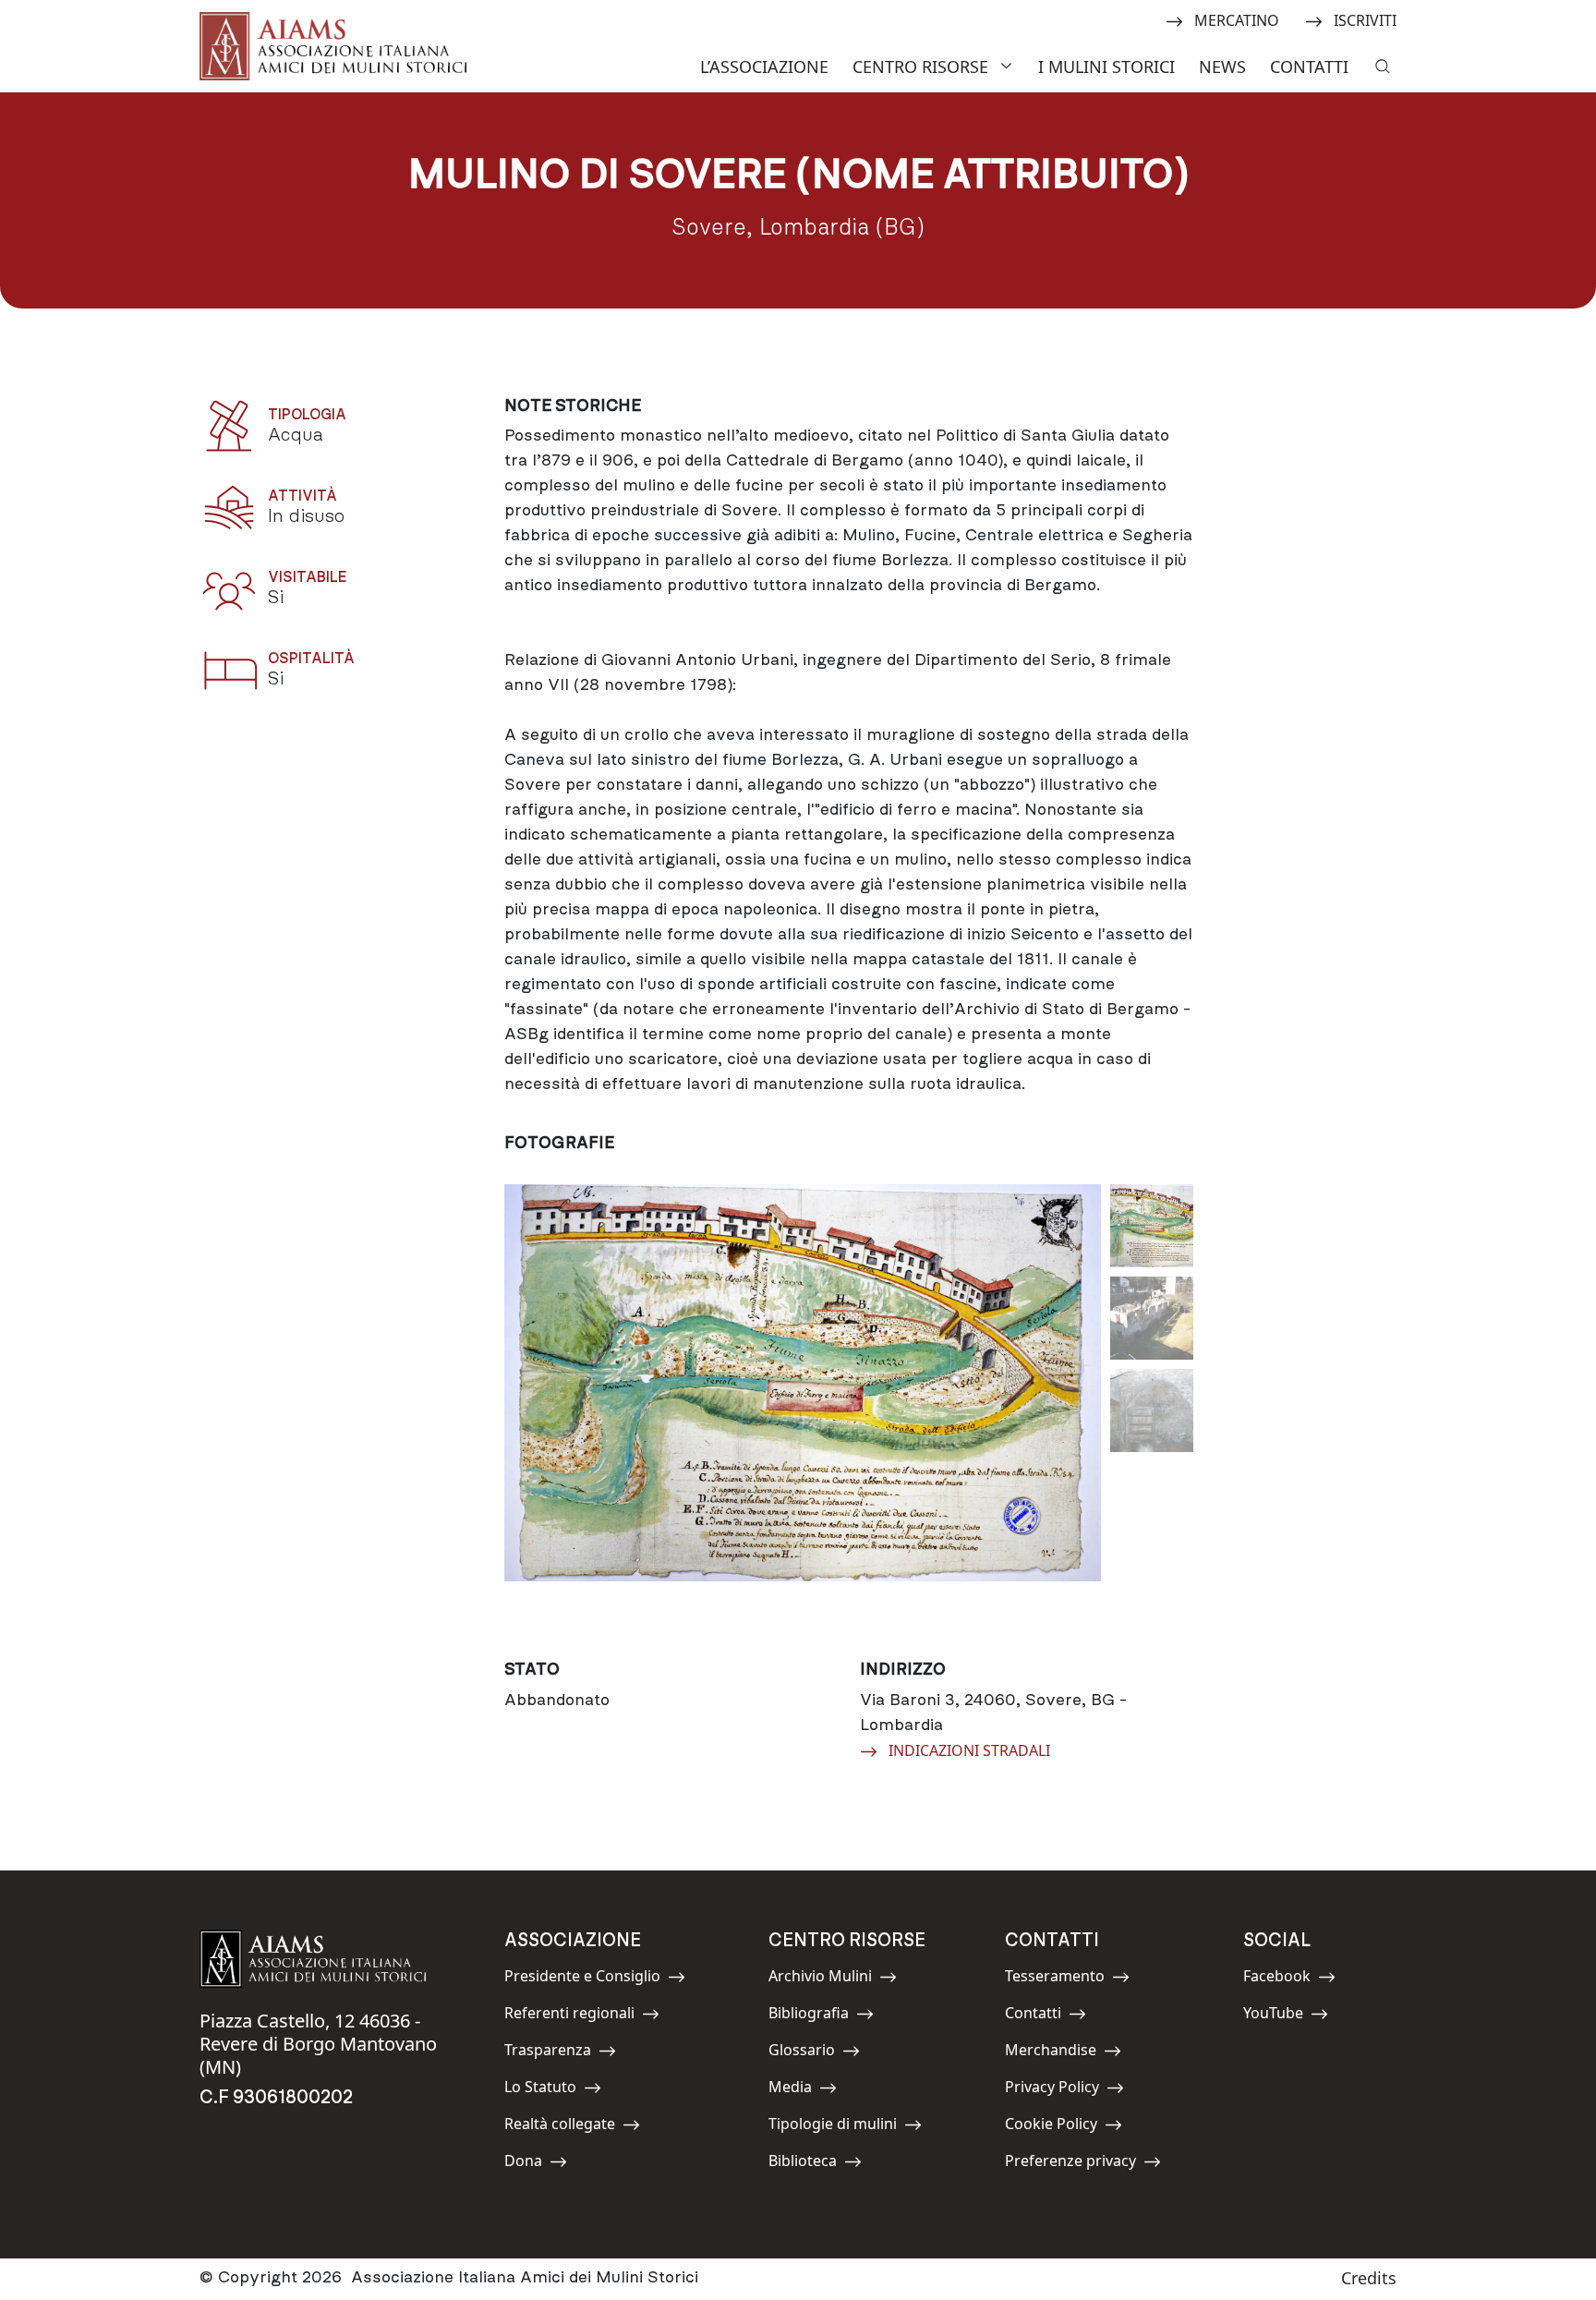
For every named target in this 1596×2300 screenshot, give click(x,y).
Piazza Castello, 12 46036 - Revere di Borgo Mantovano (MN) (318, 2044)
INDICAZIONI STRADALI (969, 1749)
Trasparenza (548, 2053)
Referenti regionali (569, 2016)
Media (810, 2090)
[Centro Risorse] (1009, 64)
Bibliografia (810, 2016)
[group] (803, 1408)
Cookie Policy (1051, 2127)
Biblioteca (810, 2164)
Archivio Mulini (820, 1979)
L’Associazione (764, 67)
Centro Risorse (920, 67)
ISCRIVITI (1365, 19)
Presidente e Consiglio (582, 1979)
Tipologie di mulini (833, 2127)
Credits (1369, 2278)
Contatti (1309, 67)
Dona (546, 2164)
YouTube (1285, 2016)
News (1222, 67)
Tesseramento (1055, 1979)
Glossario (810, 2053)
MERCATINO (1236, 19)
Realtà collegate (560, 2127)
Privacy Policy (1052, 2090)
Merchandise (1051, 2053)
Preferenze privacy (1070, 2164)
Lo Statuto (546, 2090)
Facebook (1285, 1979)
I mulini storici (1106, 67)
